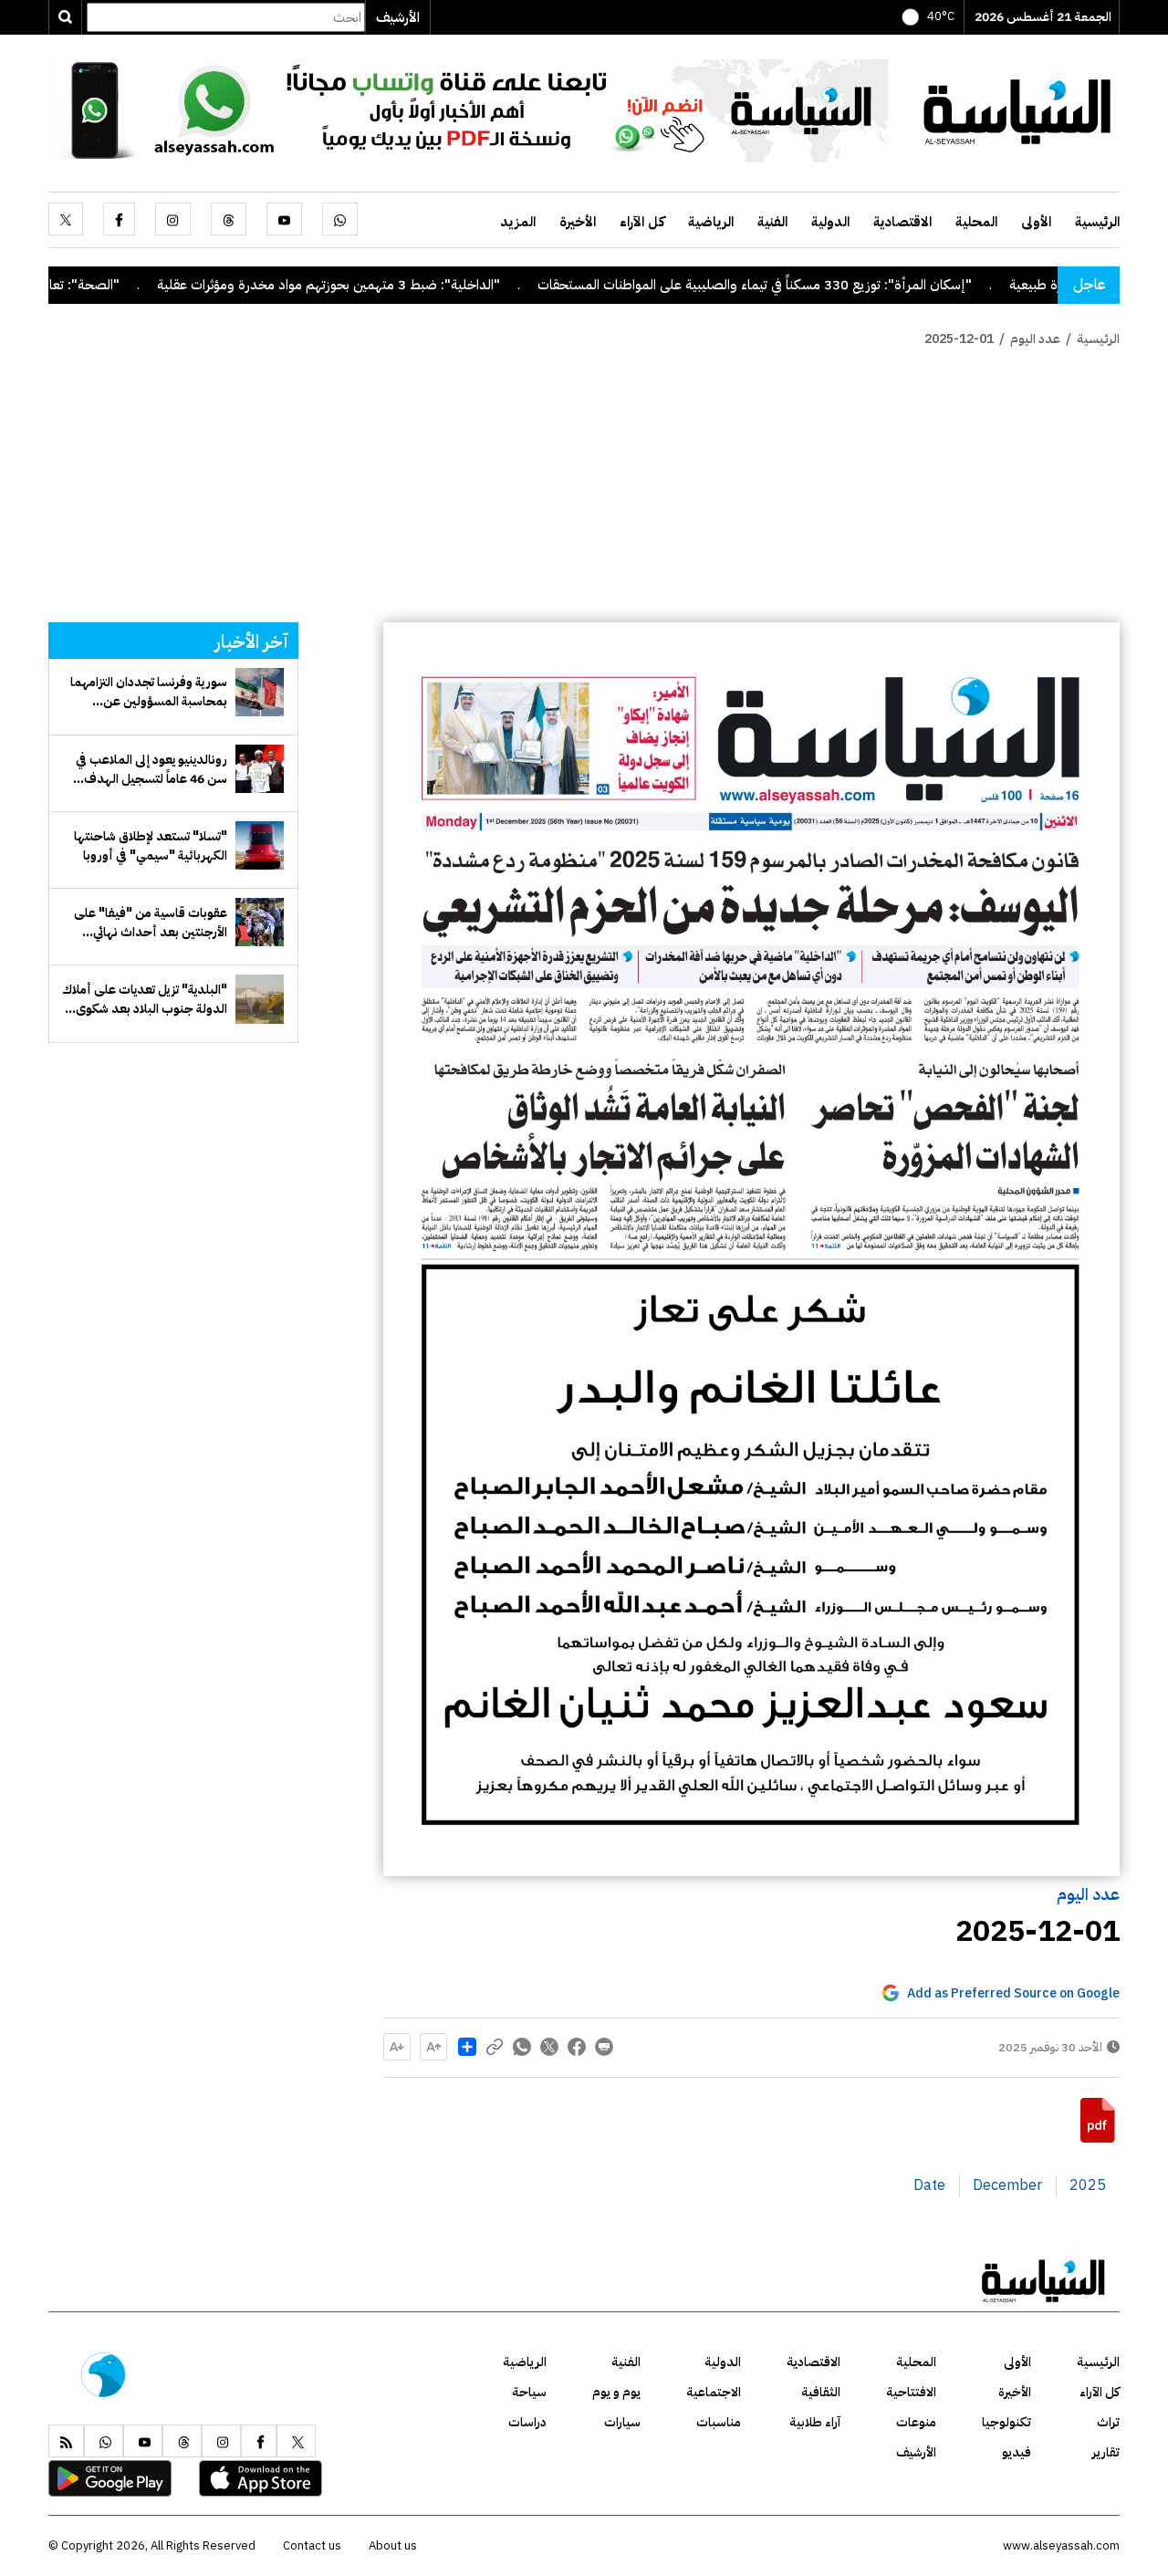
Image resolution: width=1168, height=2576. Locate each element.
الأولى (1036, 222)
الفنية (772, 222)
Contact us (312, 2545)
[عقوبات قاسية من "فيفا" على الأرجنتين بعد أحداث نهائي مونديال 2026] (260, 922)
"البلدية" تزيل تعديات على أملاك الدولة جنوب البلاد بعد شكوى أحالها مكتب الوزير (145, 999)
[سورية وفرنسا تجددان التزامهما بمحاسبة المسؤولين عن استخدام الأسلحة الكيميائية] (260, 692)
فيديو (1017, 2452)
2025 (1088, 2185)
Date (929, 2185)
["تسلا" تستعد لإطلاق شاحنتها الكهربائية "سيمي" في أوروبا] (260, 845)
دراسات (527, 2422)
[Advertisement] (584, 485)
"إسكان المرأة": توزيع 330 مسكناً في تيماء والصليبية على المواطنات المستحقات (842, 285)
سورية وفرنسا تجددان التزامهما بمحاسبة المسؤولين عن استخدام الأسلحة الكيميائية (149, 692)
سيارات (622, 2422)
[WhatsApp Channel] (468, 110)
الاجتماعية (714, 2392)
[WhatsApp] (340, 219)
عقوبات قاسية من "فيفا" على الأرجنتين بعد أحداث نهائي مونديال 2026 (151, 923)
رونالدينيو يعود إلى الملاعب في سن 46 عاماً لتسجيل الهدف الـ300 (151, 769)
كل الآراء (642, 222)
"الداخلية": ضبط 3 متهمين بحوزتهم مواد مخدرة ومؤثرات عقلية (416, 285)
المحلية (976, 222)
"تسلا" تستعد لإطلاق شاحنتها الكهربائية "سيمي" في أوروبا (151, 846)
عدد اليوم (1088, 1894)
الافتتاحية (911, 2392)
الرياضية (711, 222)
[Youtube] (284, 219)
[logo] (1017, 110)
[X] (66, 219)
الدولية (830, 222)
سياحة (529, 2392)
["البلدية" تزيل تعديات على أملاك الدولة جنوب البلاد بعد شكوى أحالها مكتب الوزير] (260, 999)
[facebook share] (577, 2047)
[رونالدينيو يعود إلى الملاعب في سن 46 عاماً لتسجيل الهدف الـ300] (260, 769)
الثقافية (821, 2392)
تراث (1108, 2422)
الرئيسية (1097, 222)
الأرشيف (398, 17)
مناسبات (719, 2422)
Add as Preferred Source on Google (1013, 1993)
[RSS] (66, 2441)
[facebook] (119, 219)
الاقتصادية (902, 222)
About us (393, 2545)
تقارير (1106, 2452)
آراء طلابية (815, 2422)
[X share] (549, 2047)
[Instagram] (173, 219)
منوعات (916, 2422)
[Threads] (229, 219)
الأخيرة (578, 222)
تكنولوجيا (1006, 2422)
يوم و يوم (616, 2392)
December (1007, 2185)
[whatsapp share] (522, 2047)
